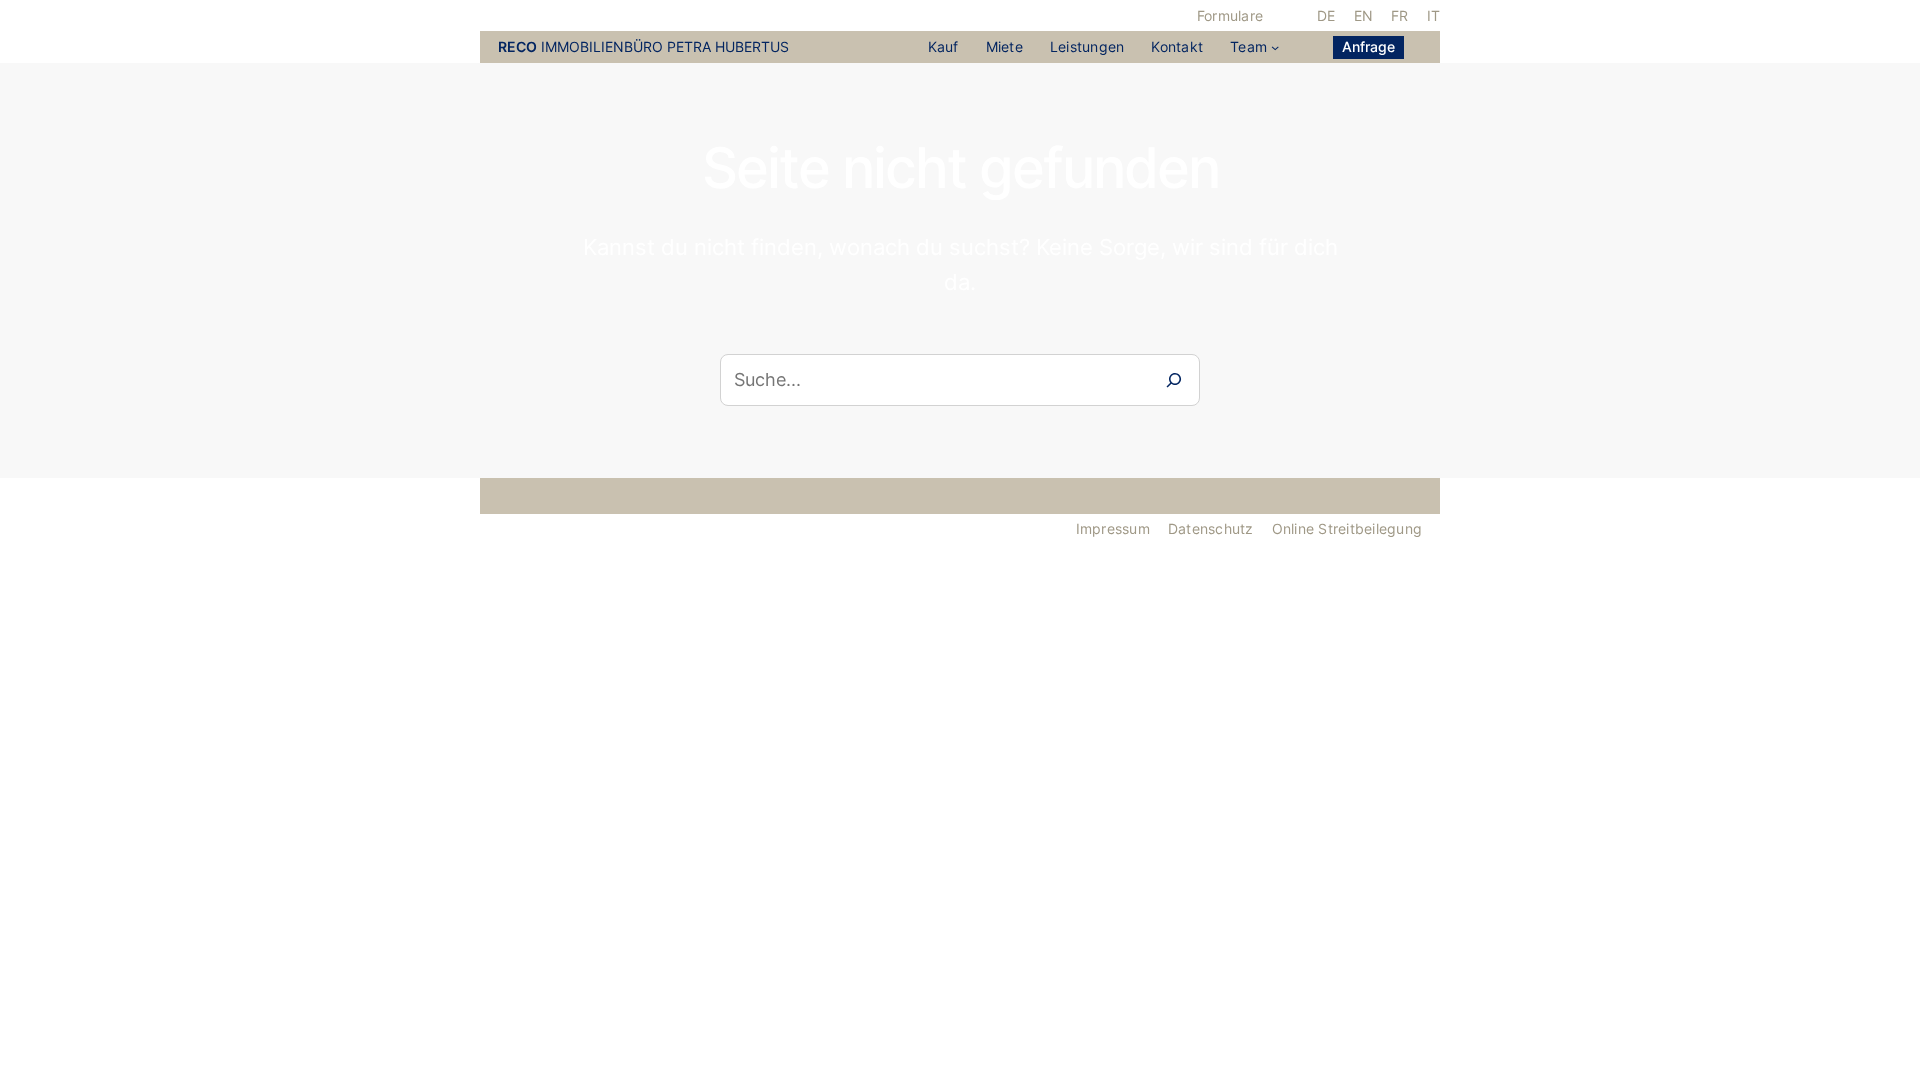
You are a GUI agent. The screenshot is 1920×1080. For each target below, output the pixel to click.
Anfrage (1368, 46)
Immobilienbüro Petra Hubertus (643, 46)
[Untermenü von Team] (1275, 47)
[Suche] (1174, 380)
